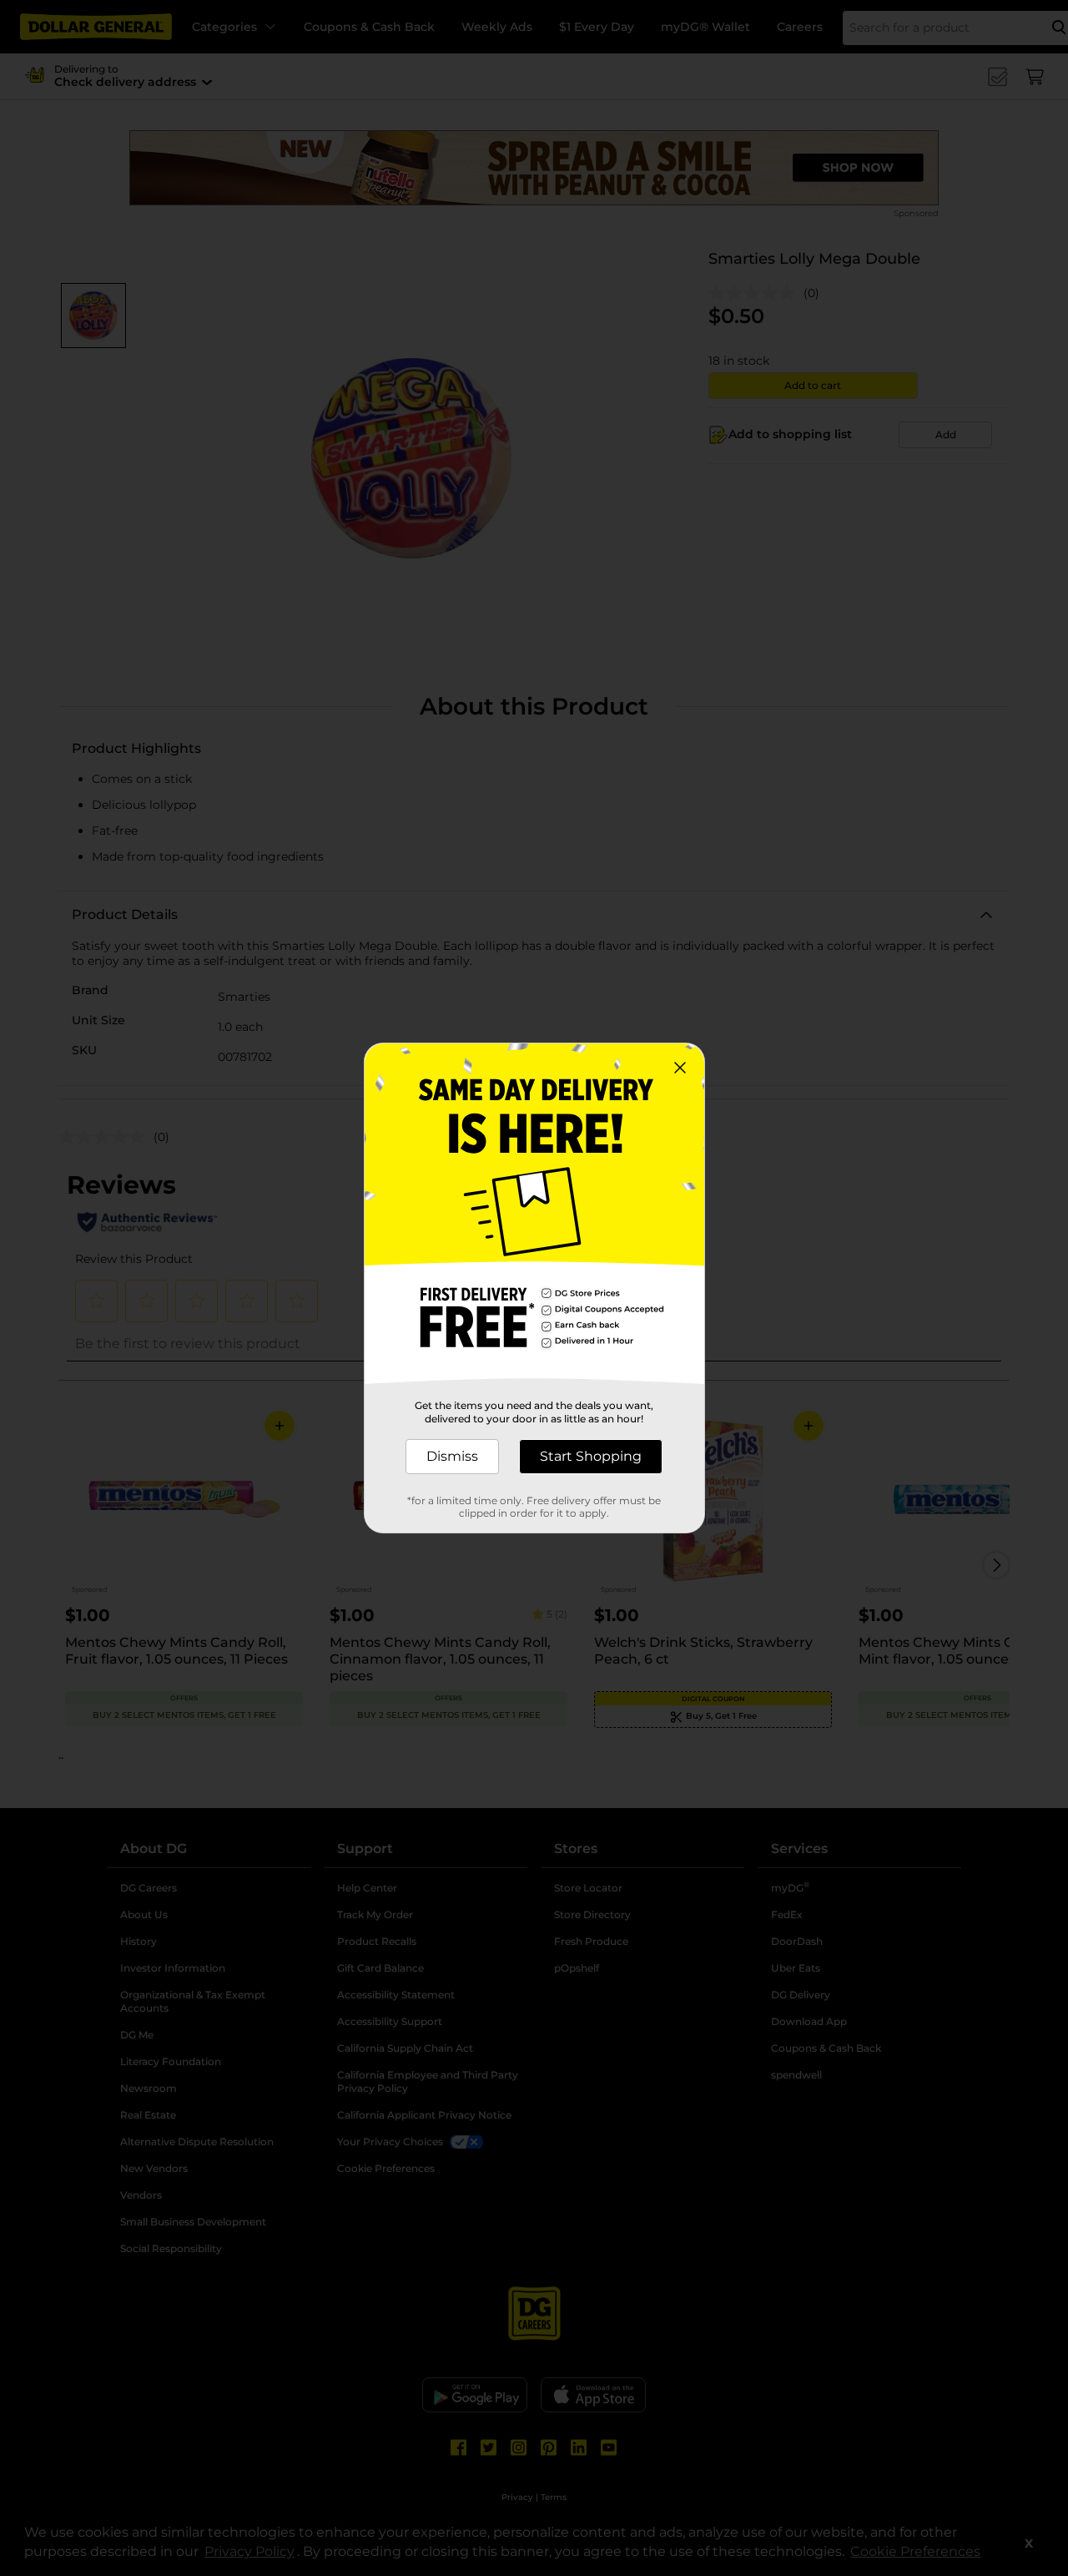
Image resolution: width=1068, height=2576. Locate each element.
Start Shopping (591, 1456)
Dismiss (452, 1456)
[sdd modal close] (680, 1068)
